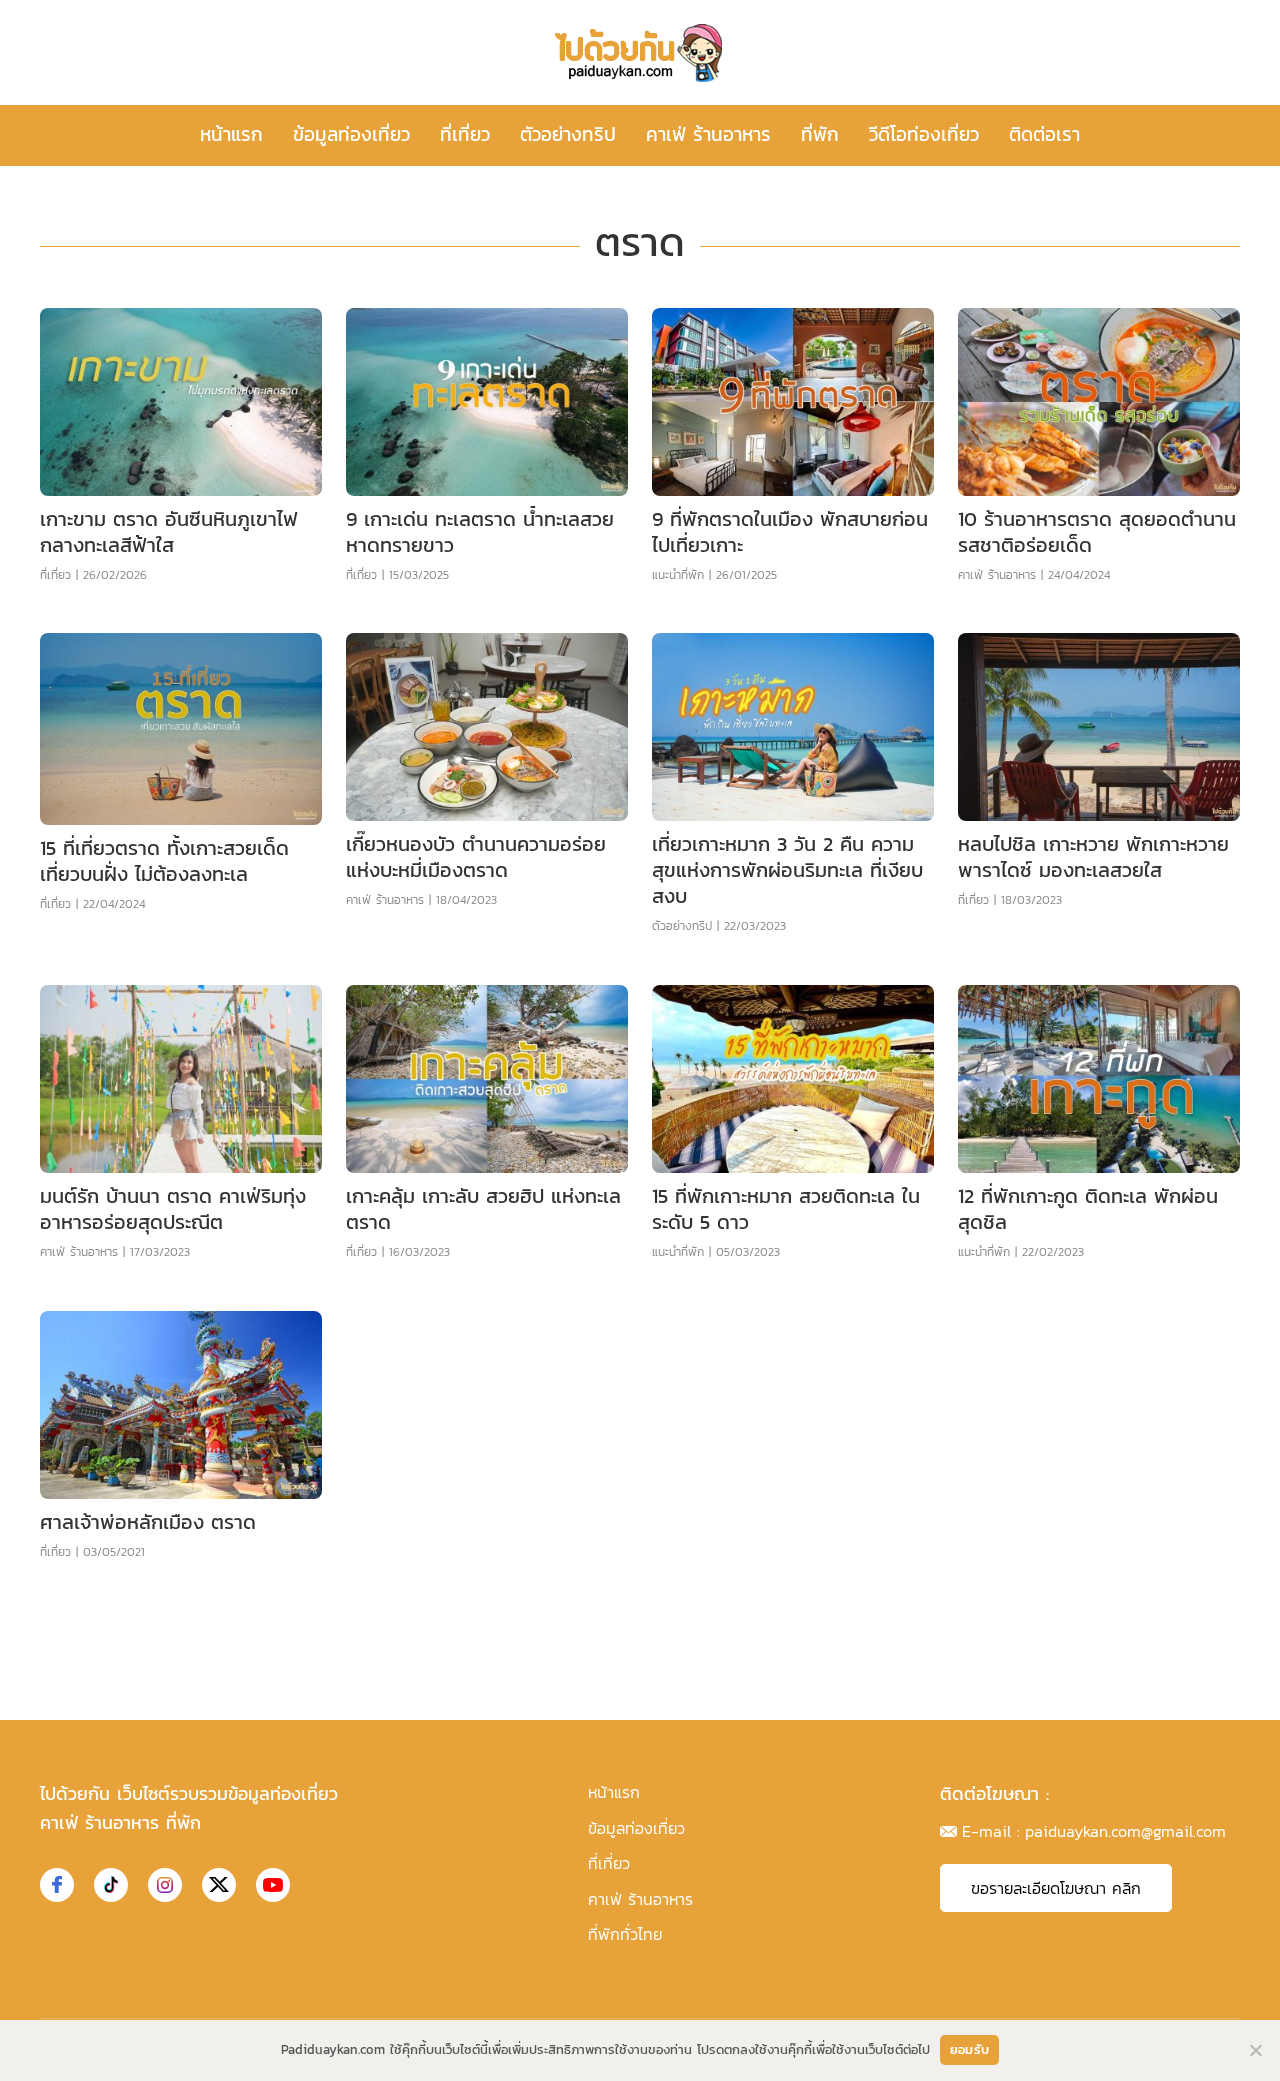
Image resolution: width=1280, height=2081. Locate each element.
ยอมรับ (969, 2049)
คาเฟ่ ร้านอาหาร (708, 134)
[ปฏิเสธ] (1255, 2050)
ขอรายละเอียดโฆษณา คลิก (1056, 1888)
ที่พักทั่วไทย (625, 1934)
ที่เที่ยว (465, 134)
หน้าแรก (231, 134)
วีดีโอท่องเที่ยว (924, 134)
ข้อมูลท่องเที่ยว (351, 134)
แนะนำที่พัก (678, 575)
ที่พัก (820, 134)
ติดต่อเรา (1044, 134)
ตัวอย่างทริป (568, 134)
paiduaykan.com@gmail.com (1125, 1831)
